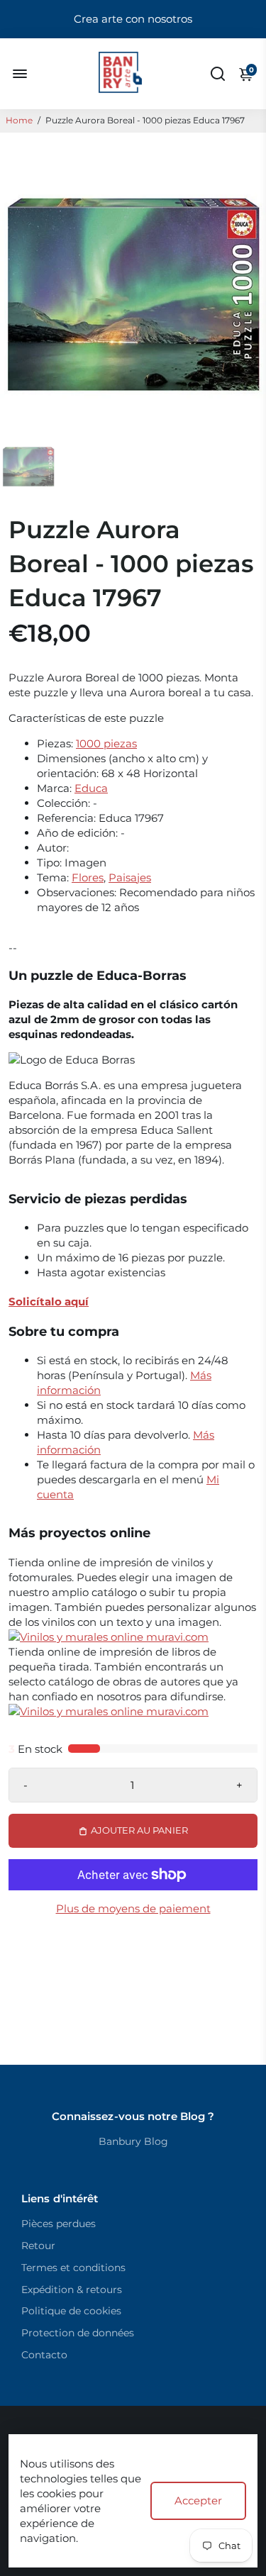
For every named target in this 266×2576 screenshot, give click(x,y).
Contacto (44, 2355)
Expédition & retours (72, 2290)
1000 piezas (106, 743)
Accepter (198, 2500)
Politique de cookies (71, 2311)
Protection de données (78, 2333)
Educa (91, 788)
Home (19, 120)
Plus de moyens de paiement (133, 1908)
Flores (88, 877)
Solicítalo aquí (49, 1301)
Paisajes (130, 877)
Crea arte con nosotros (133, 19)
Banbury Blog (133, 2141)
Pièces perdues (59, 2224)
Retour (38, 2246)
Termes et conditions (73, 2268)
